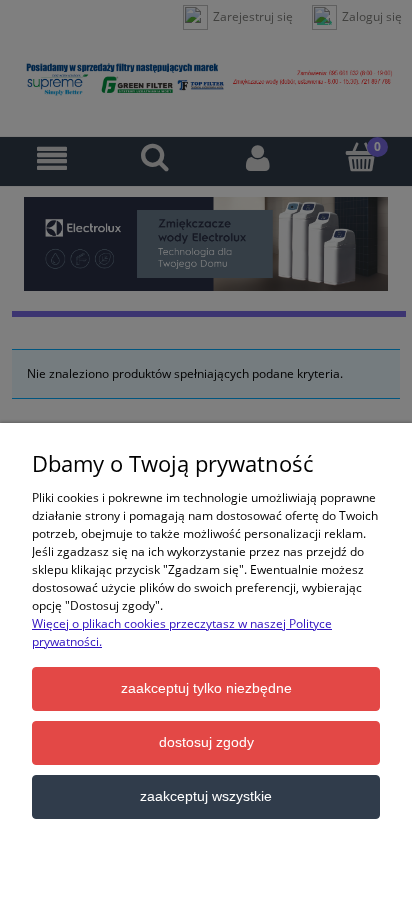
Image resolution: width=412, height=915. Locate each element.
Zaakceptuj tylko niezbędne (206, 688)
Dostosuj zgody (206, 742)
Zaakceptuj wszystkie (206, 796)
